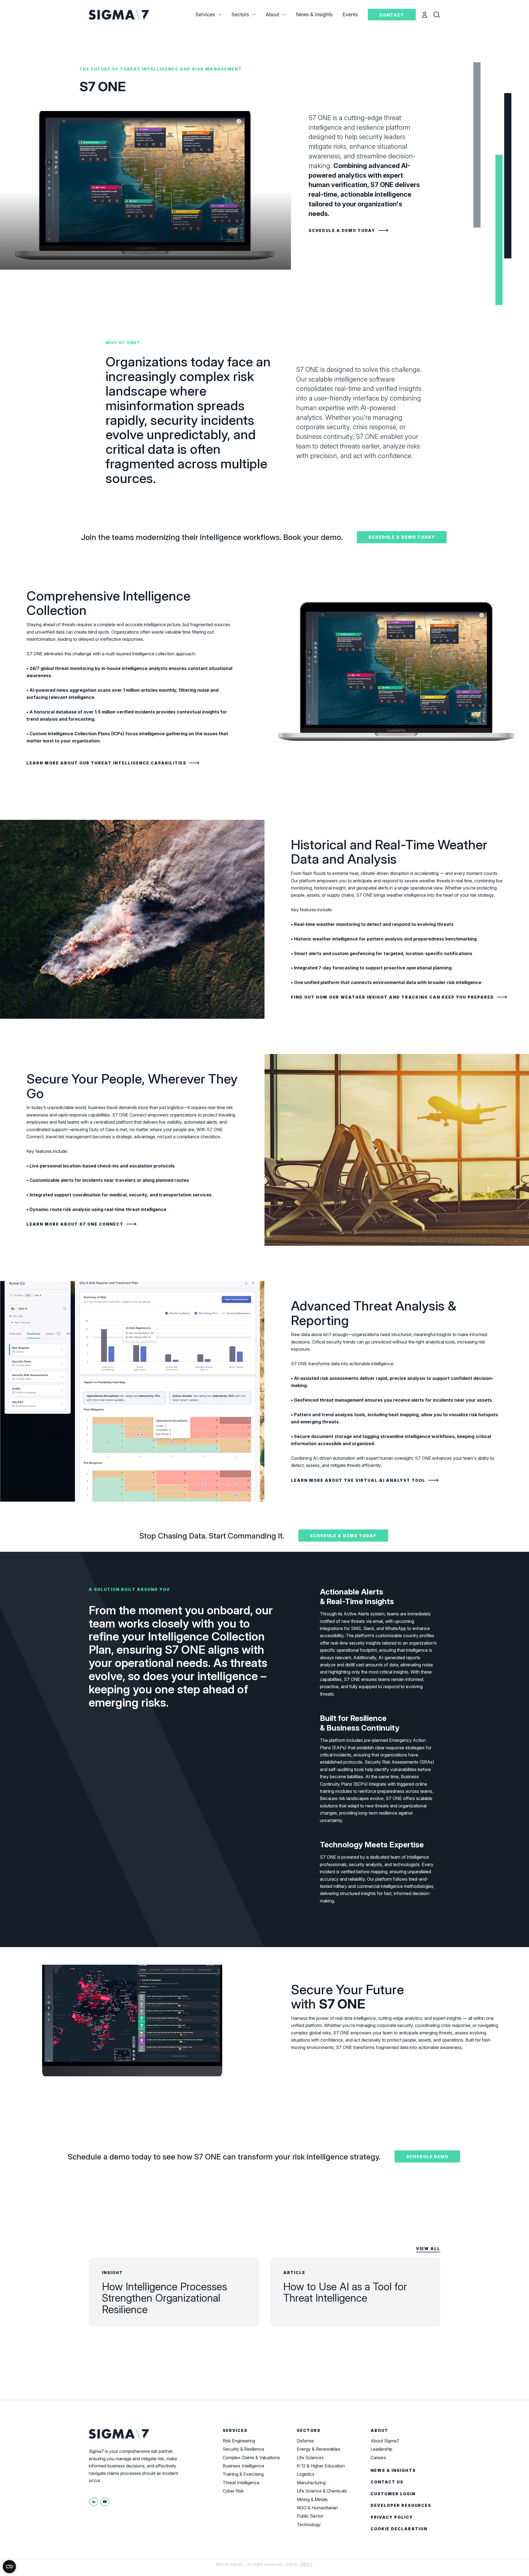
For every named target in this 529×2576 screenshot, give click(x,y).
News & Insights (314, 14)
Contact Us (387, 2482)
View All (428, 2249)
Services (205, 14)
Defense (305, 2441)
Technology (309, 2524)
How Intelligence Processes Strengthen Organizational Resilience (164, 2298)
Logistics (306, 2474)
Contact (392, 15)
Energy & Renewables (319, 2449)
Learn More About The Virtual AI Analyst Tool (358, 1480)
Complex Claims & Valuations (251, 2458)
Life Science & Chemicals (322, 2491)
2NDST (307, 2564)
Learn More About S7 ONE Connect (75, 1224)
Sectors (240, 14)
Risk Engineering (239, 2441)
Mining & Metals (312, 2499)
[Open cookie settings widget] (9, 2567)
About (272, 14)
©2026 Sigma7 (230, 2564)
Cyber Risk (233, 2491)
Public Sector (310, 2516)
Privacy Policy (392, 2517)
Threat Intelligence (241, 2483)
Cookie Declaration (399, 2529)
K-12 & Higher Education (321, 2466)
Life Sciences (310, 2458)
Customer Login (393, 2494)
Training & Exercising (243, 2474)
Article (294, 2273)
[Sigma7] (120, 14)
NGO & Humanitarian (317, 2508)
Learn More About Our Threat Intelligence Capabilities (106, 763)
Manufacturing (311, 2483)
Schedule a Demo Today (342, 230)
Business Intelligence (243, 2466)
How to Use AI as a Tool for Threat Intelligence (345, 2292)
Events (350, 14)
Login (428, 15)
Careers (378, 2458)
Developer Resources (401, 2505)
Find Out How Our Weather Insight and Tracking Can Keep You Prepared (392, 997)
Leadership (381, 2449)
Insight (112, 2273)
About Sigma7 (385, 2441)
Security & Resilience (243, 2449)
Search (441, 15)
